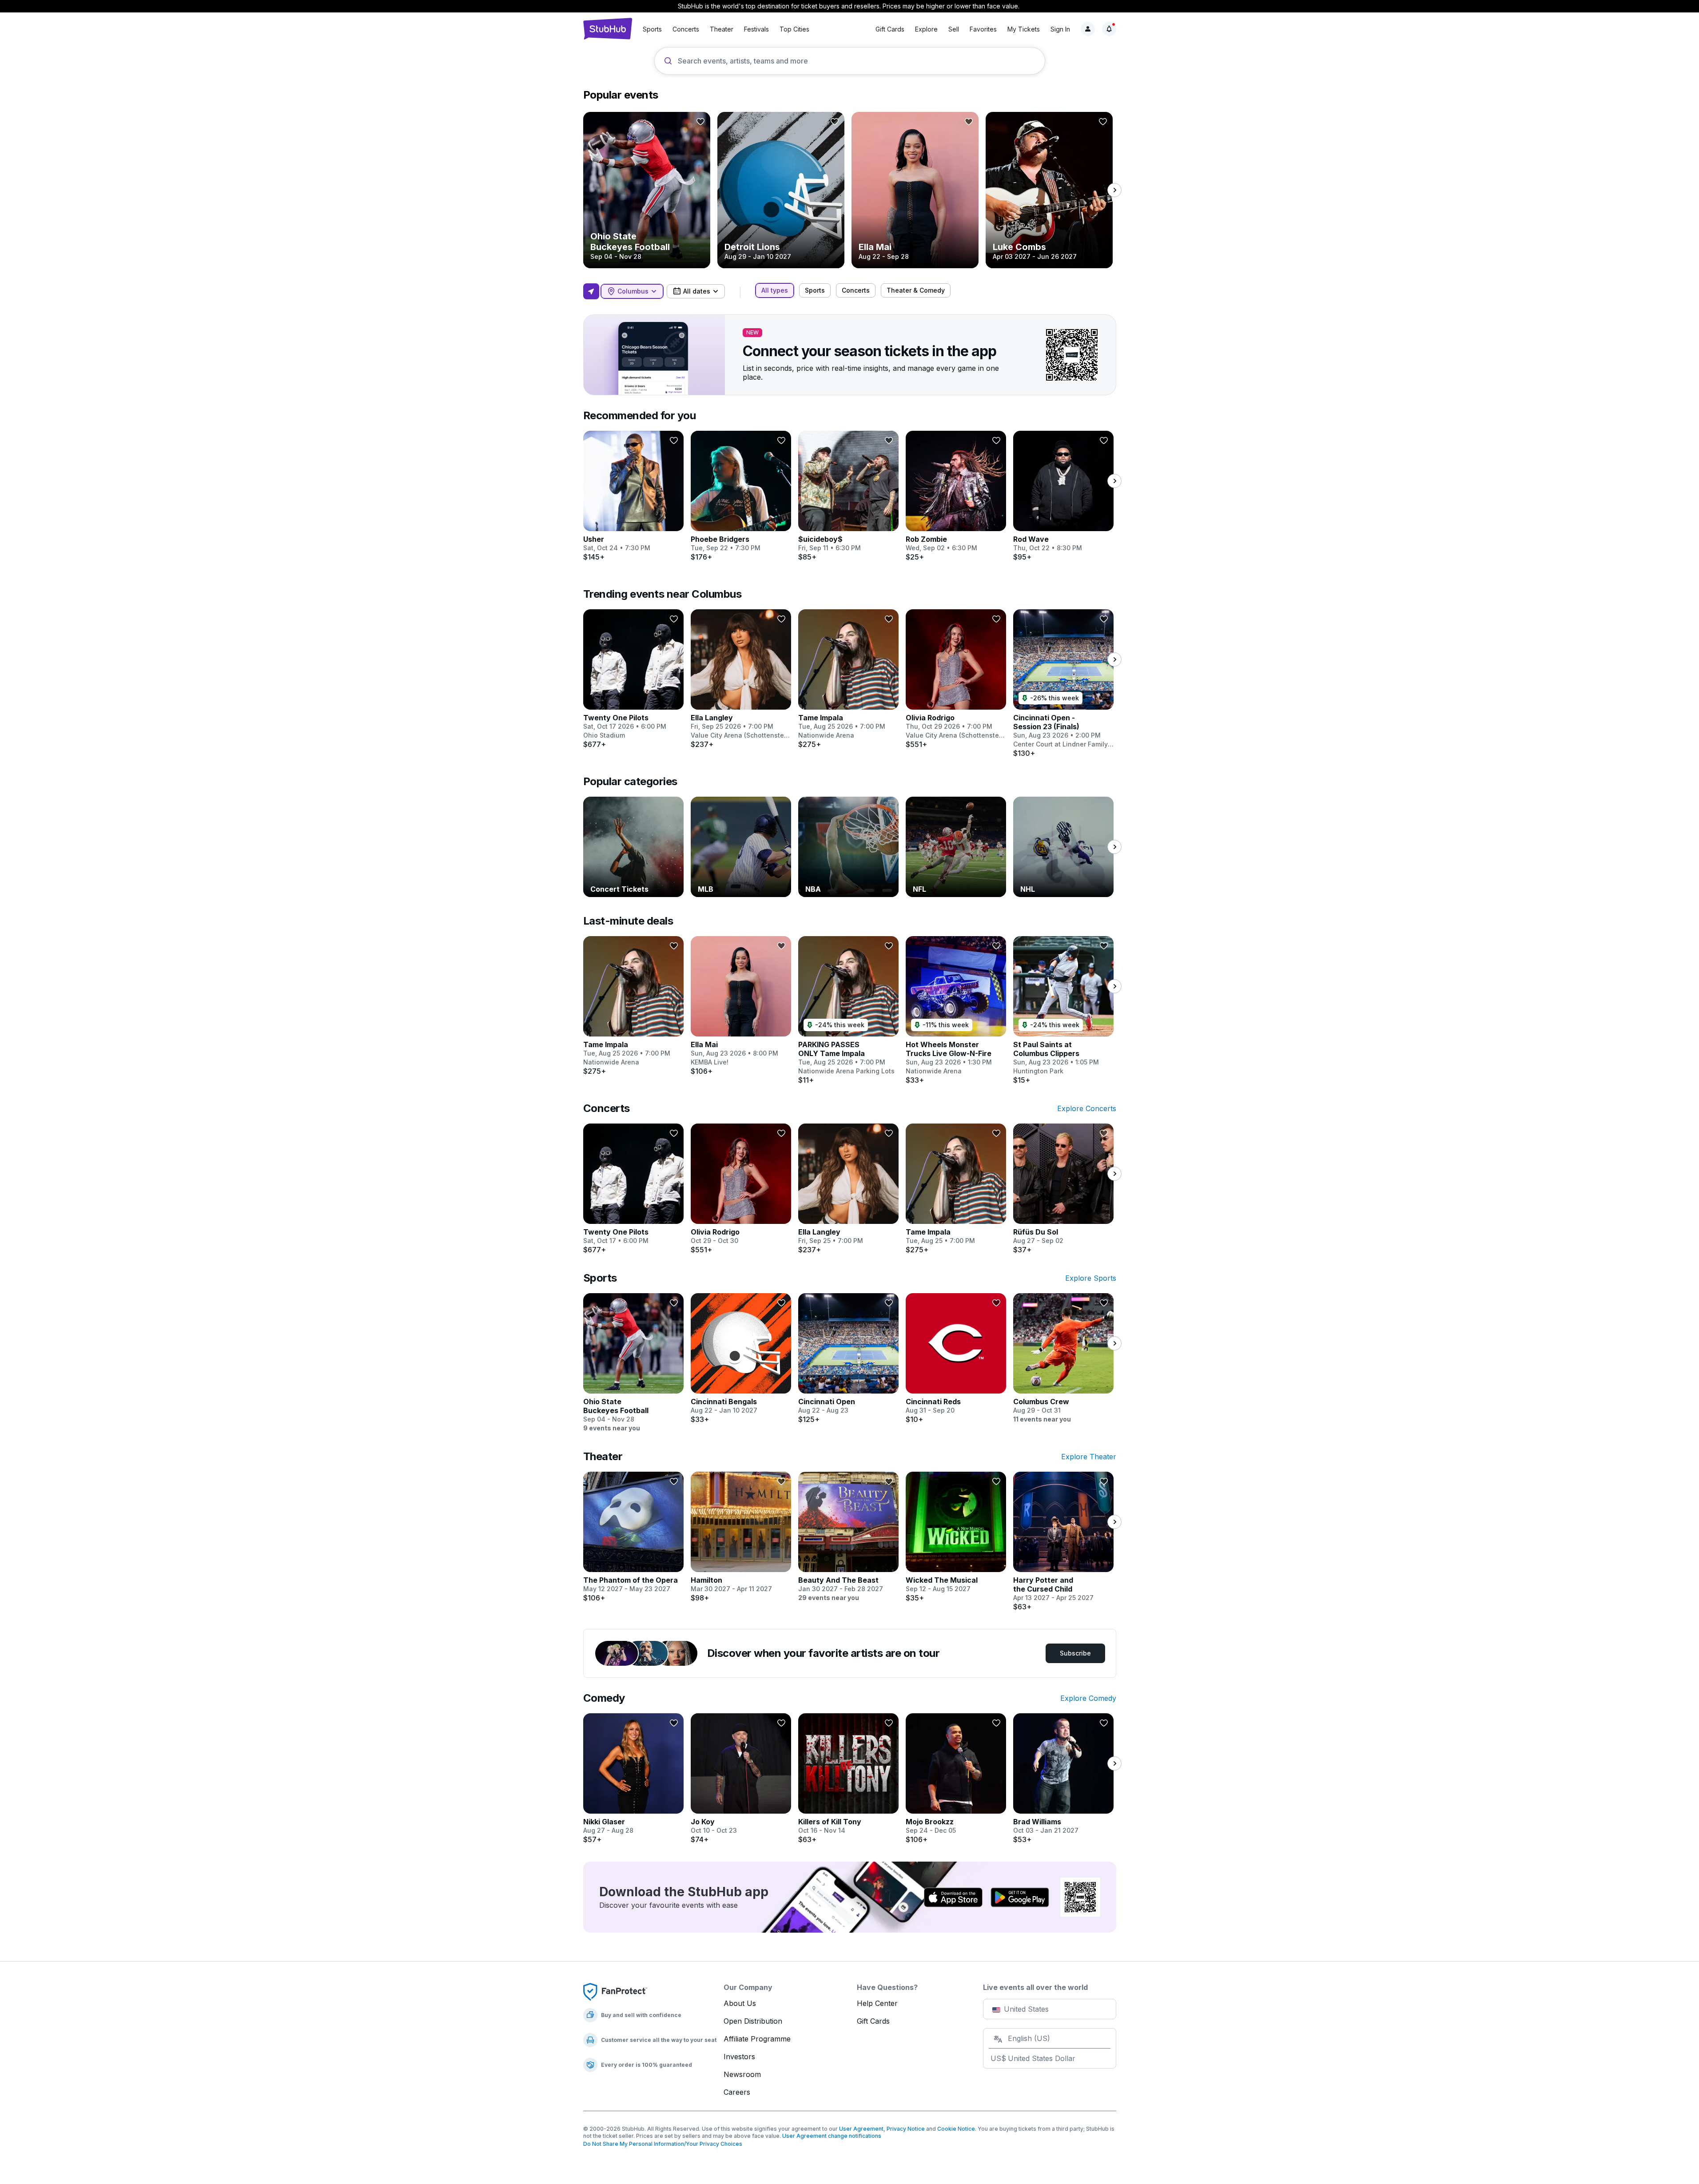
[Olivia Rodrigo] (956, 679)
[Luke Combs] (1049, 190)
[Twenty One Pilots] (633, 679)
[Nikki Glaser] (633, 1779)
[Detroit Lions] (781, 190)
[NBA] (848, 847)
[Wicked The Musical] (956, 1537)
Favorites (983, 29)
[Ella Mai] (915, 190)
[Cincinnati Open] (848, 1358)
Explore (926, 29)
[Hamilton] (741, 1537)
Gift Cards (890, 29)
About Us (740, 2003)
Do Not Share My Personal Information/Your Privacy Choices (663, 2144)
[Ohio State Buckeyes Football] (647, 190)
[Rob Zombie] (956, 496)
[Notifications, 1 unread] (1109, 29)
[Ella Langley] (741, 679)
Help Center (877, 2003)
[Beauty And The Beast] (848, 1537)
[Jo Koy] (741, 1779)
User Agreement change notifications (832, 2136)
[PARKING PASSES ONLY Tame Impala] (848, 1010)
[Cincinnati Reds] (956, 1358)
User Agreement (861, 2129)
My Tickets (1024, 29)
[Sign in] (1088, 29)
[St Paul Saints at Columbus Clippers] (1063, 1010)
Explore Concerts (1087, 1108)
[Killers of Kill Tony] (848, 1779)
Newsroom (742, 2074)
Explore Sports (1091, 1278)
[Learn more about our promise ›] (615, 1991)
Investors (739, 2057)
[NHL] (1063, 847)
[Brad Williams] (1063, 1779)
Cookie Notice (956, 2129)
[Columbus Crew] (1063, 1358)
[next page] (1114, 190)
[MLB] (741, 847)
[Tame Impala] (848, 679)
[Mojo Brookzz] (956, 1779)
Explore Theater (1089, 1457)
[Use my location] (591, 291)
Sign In (1060, 29)
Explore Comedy (1088, 1698)
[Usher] (633, 496)
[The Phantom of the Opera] (633, 1537)
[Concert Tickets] (633, 847)
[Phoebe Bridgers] (741, 496)
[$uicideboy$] (848, 496)
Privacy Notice (906, 2129)
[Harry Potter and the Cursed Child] (1063, 1541)
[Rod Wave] (1063, 496)
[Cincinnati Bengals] (741, 1358)
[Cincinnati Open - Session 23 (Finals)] (1063, 683)
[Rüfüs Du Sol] (1063, 1189)
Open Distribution (753, 2021)
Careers (737, 2092)
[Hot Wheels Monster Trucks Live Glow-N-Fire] (956, 1010)
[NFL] (956, 847)
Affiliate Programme (757, 2039)
